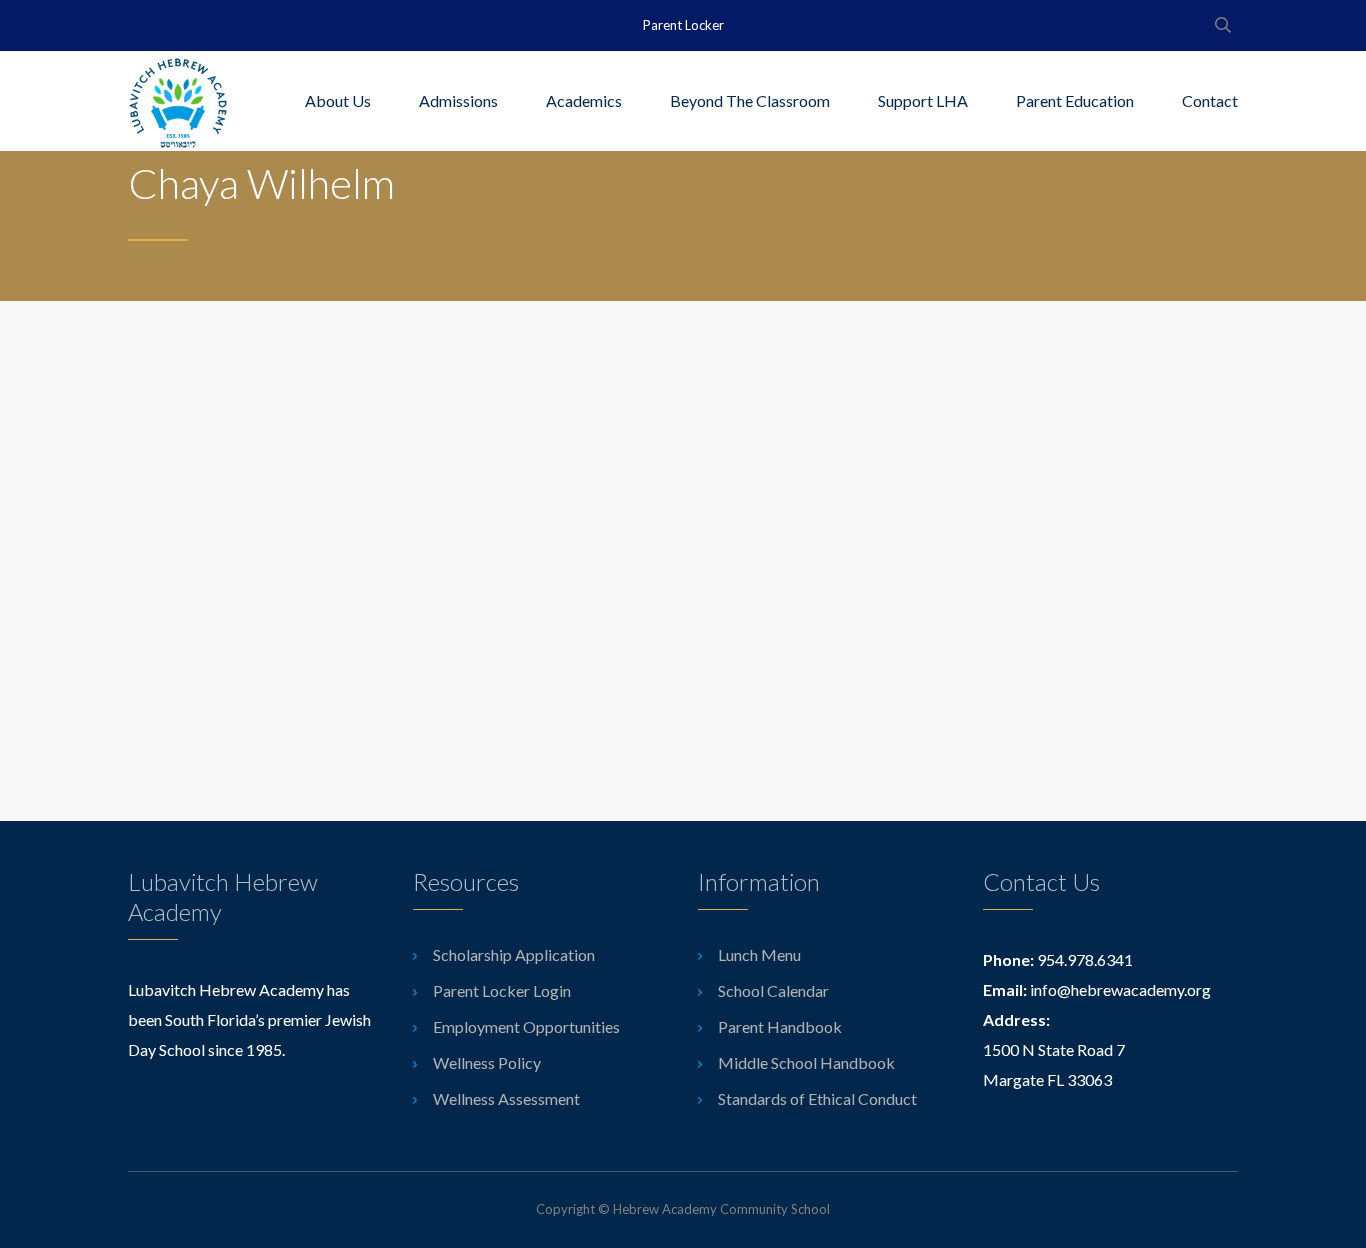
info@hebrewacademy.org (1120, 989)
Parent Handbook (780, 1026)
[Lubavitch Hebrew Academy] (178, 101)
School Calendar (773, 990)
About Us (338, 100)
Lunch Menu (759, 954)
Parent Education (1075, 100)
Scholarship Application (514, 954)
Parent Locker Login (502, 990)
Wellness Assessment (506, 1098)
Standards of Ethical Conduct (817, 1098)
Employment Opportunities (526, 1026)
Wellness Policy (487, 1062)
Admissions (458, 100)
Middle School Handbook (806, 1062)
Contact (1210, 100)
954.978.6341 (1085, 959)
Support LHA (923, 100)
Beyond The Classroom (750, 100)
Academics (584, 100)
